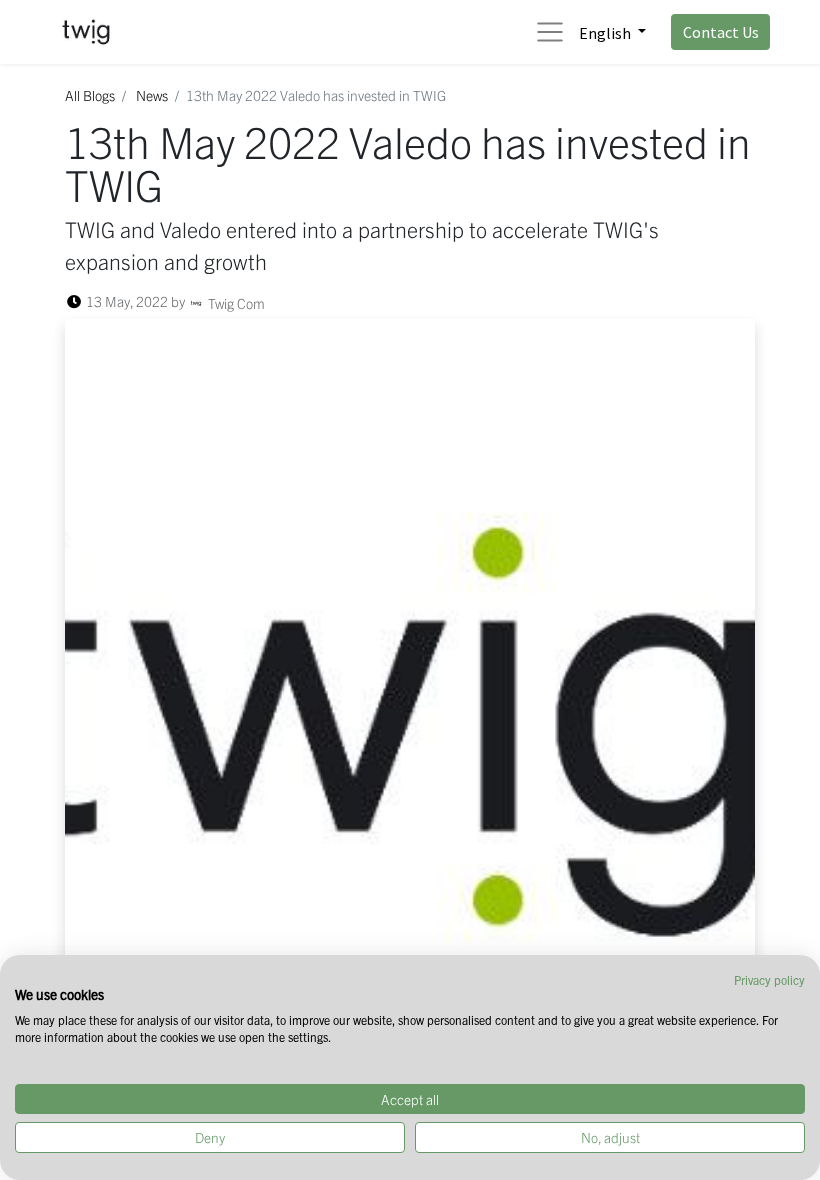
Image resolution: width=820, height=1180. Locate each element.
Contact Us (721, 32)
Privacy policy (769, 979)
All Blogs (90, 95)
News (152, 95)
